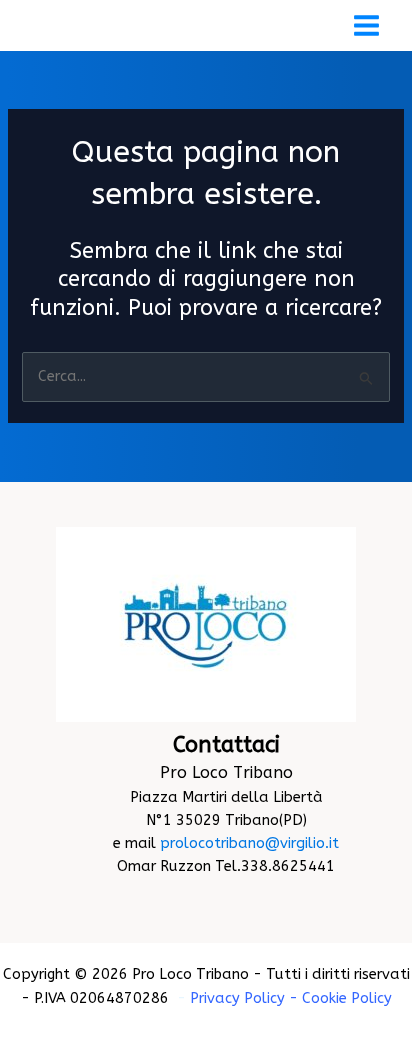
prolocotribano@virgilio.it (249, 843)
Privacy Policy (237, 998)
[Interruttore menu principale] (366, 25)
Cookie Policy (347, 998)
